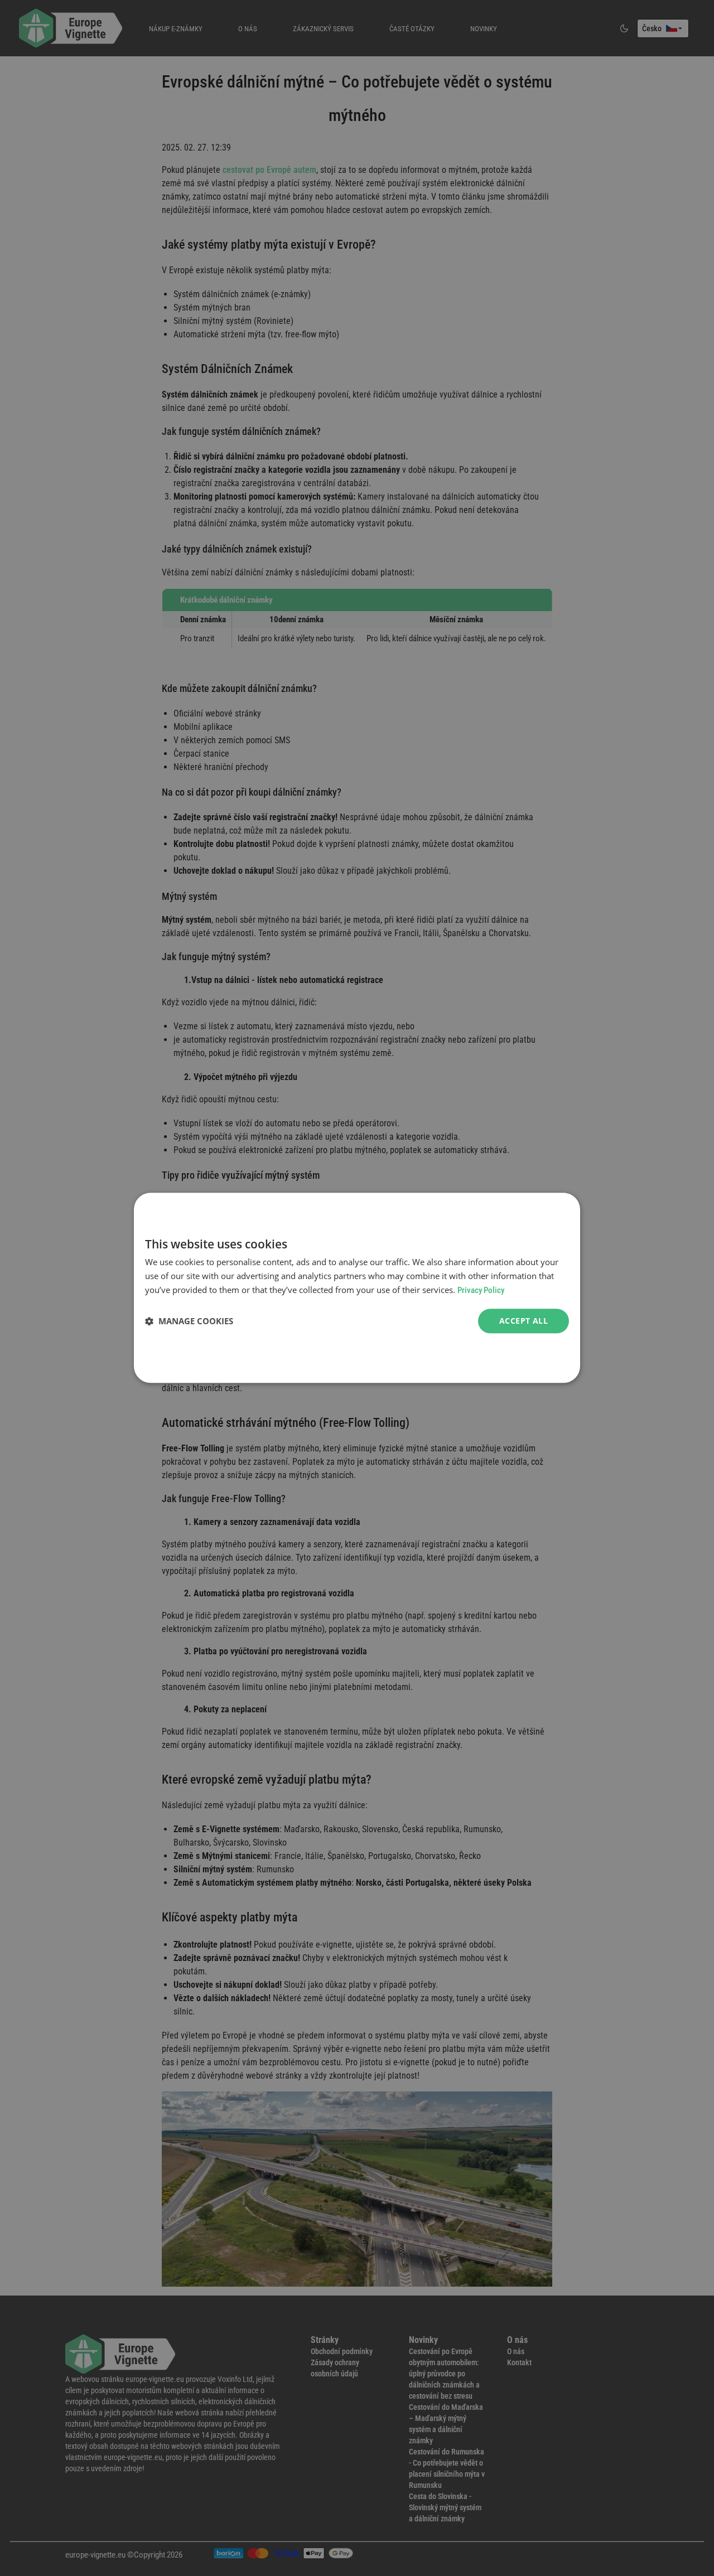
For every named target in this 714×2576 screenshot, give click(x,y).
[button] (189, 1321)
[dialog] (357, 1288)
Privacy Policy (481, 1290)
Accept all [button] (524, 1321)
